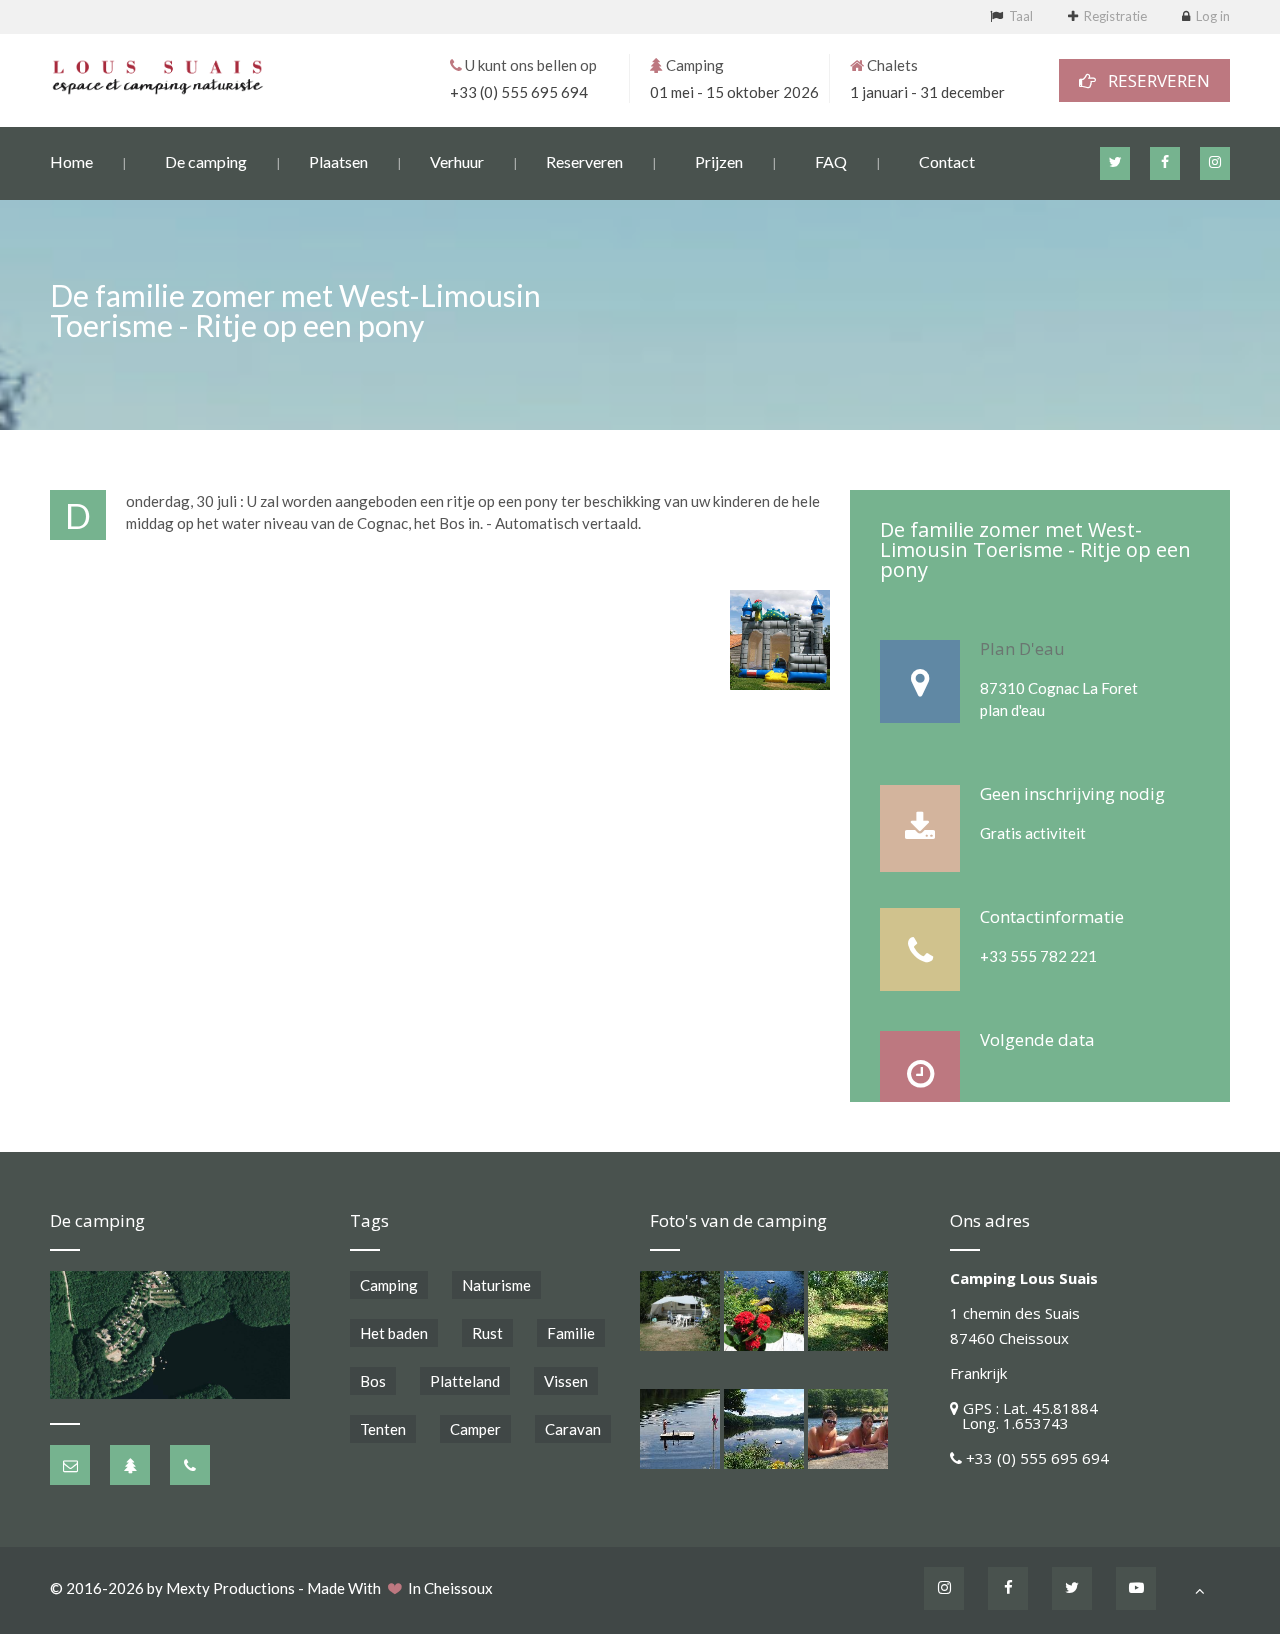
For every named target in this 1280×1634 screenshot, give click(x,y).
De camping (206, 161)
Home (71, 161)
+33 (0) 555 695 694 (519, 92)
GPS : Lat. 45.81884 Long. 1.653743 (1024, 1415)
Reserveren (584, 161)
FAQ (831, 161)
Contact (947, 161)
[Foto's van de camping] (680, 1311)
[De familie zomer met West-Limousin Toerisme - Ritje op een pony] (780, 640)
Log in (1213, 16)
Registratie (1115, 16)
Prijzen (719, 161)
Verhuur (457, 161)
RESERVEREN (1153, 80)
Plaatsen (338, 161)
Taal (1021, 16)
